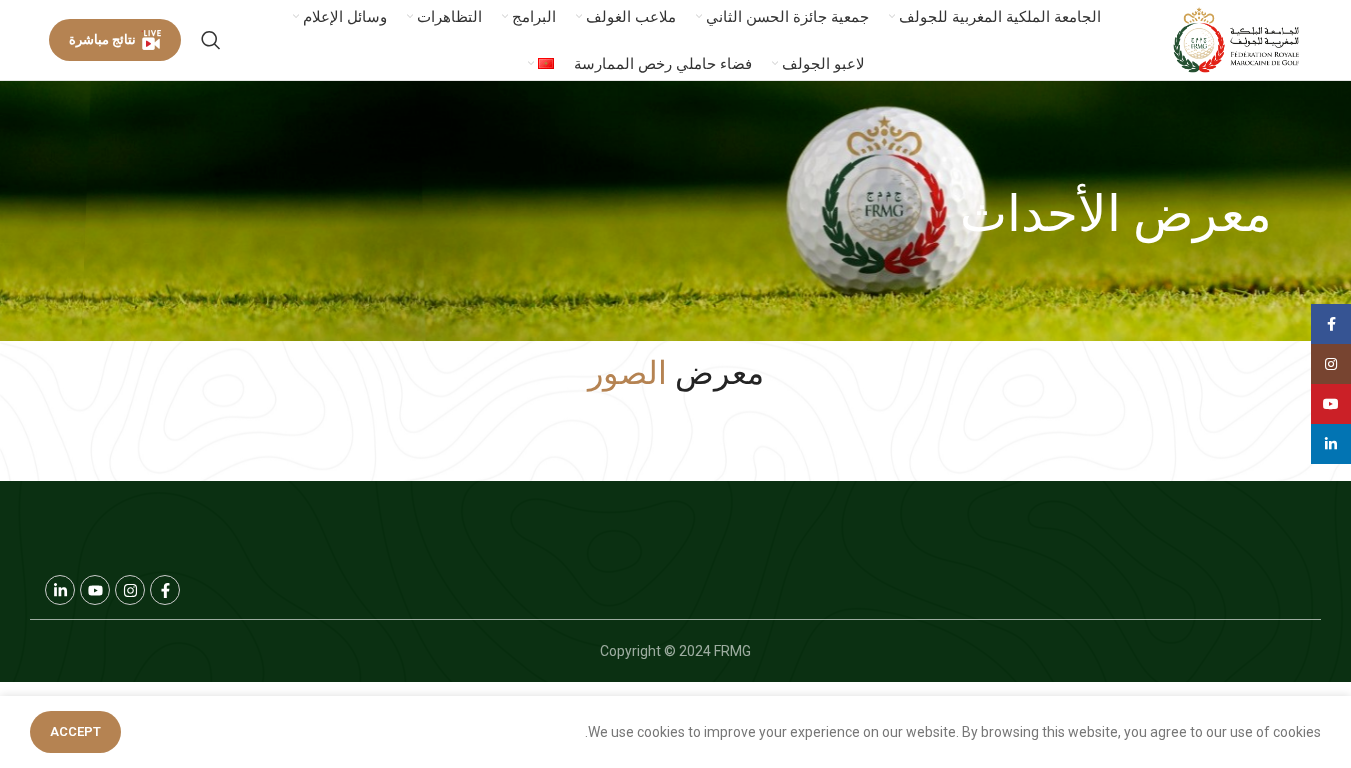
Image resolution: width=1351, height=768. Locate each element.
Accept (75, 731)
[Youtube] (95, 590)
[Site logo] (1237, 40)
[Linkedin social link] (1331, 444)
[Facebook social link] (1331, 324)
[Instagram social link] (1331, 364)
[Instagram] (130, 590)
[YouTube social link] (1331, 404)
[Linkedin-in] (60, 590)
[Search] (211, 40)
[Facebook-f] (165, 590)
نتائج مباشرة (102, 39)
